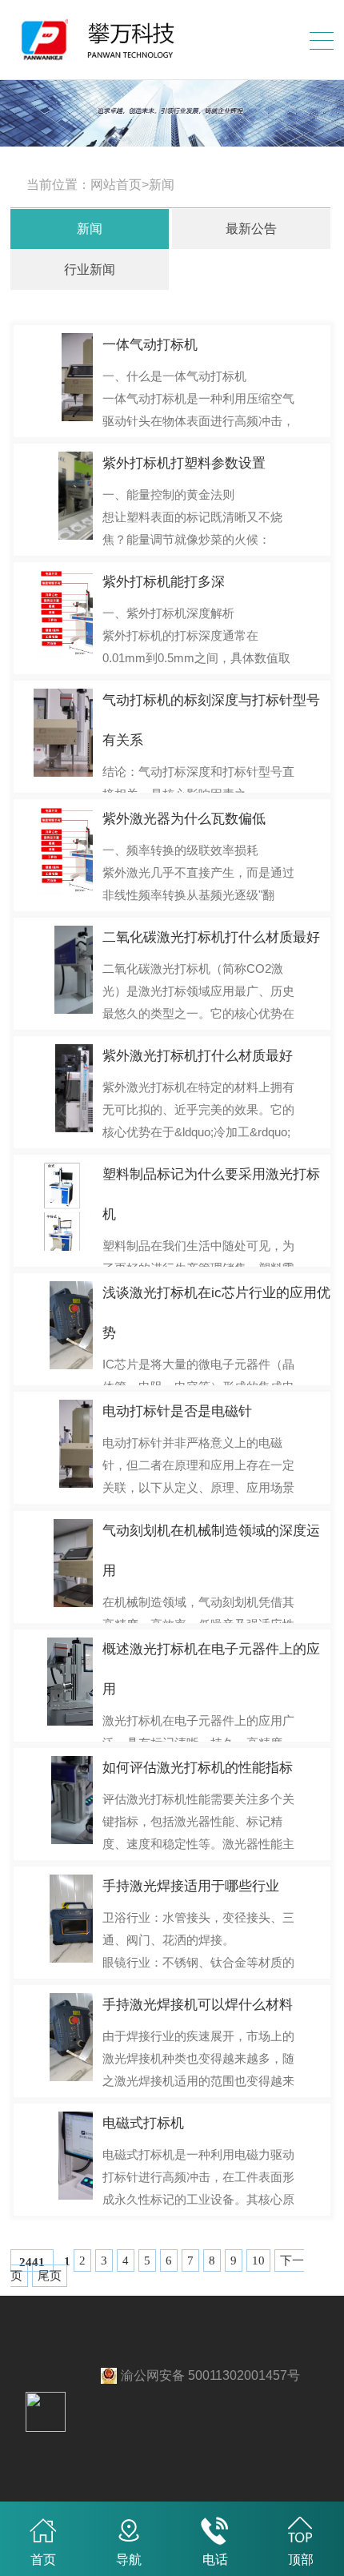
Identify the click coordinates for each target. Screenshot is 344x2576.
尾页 (50, 2276)
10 (258, 2261)
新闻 (90, 229)
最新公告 (251, 229)
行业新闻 (90, 269)
